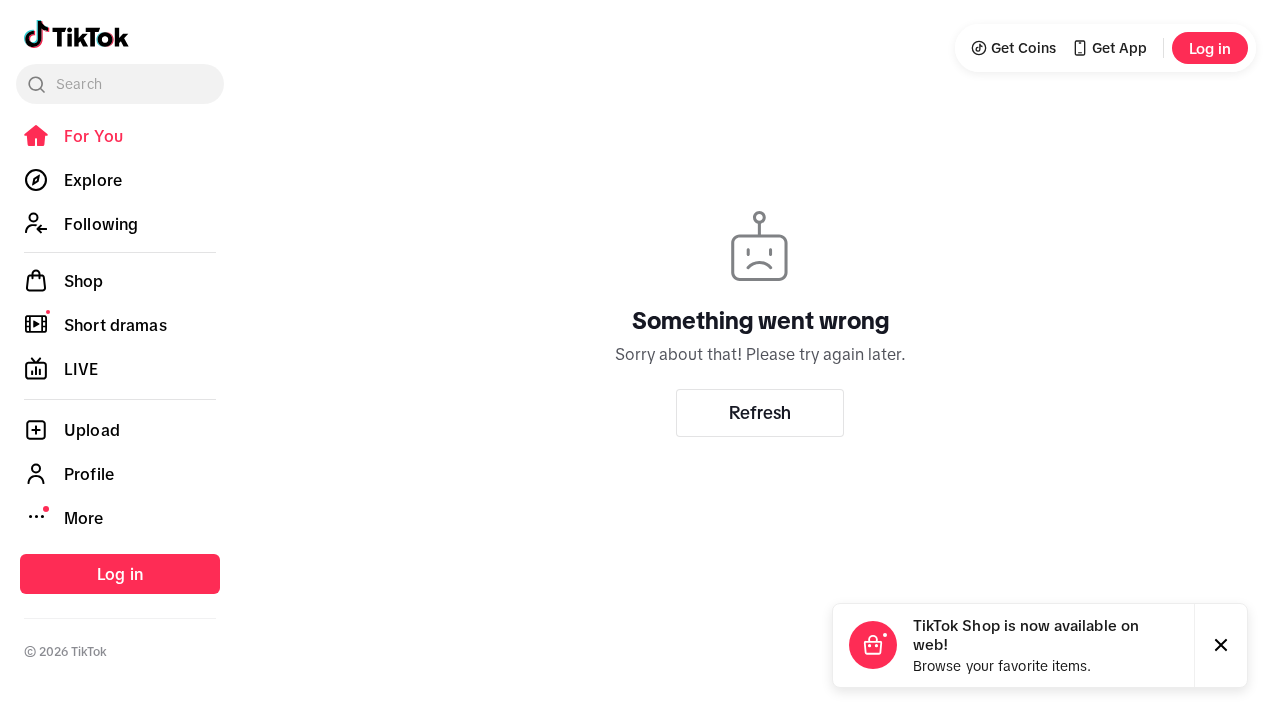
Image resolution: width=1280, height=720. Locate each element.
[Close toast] (1221, 645)
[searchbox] (120, 84)
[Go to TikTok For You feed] (76, 34)
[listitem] (120, 136)
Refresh (760, 413)
